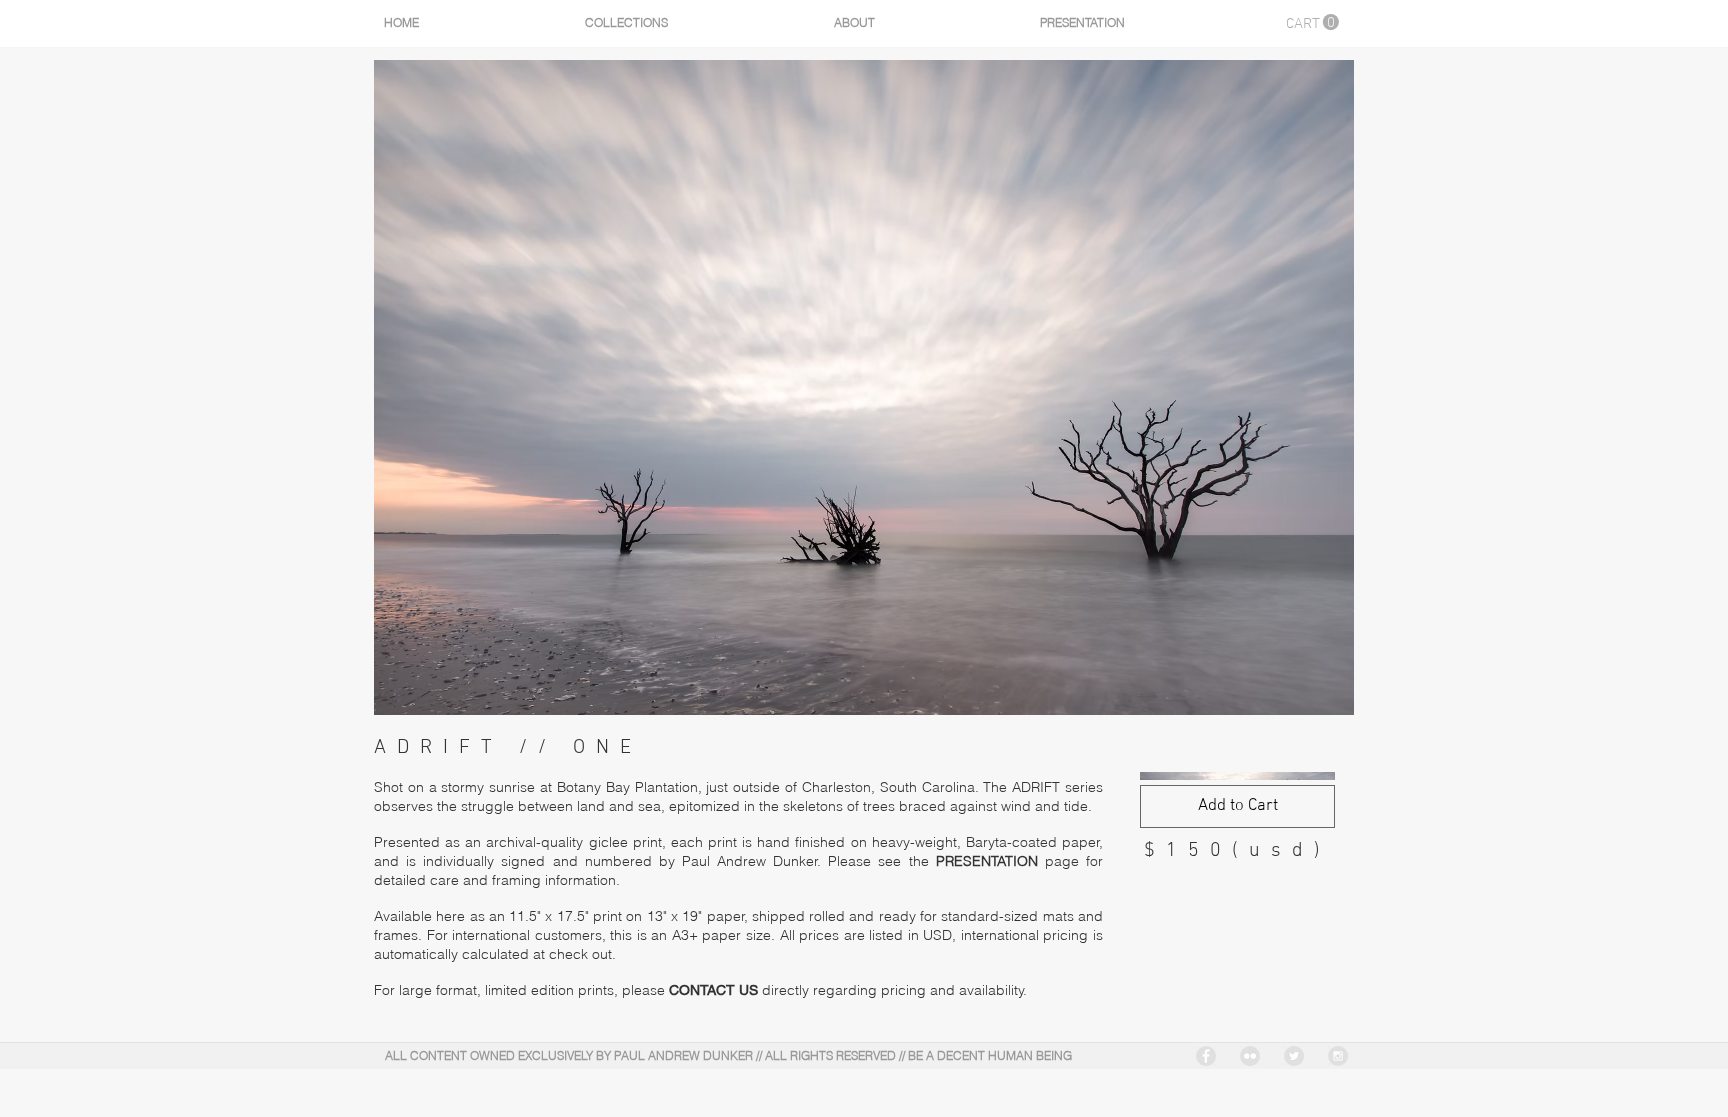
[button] (1312, 22)
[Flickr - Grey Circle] (1250, 1056)
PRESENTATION (987, 861)
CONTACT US (715, 990)
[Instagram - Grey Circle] (1338, 1056)
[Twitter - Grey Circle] (1294, 1056)
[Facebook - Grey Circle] (1206, 1056)
